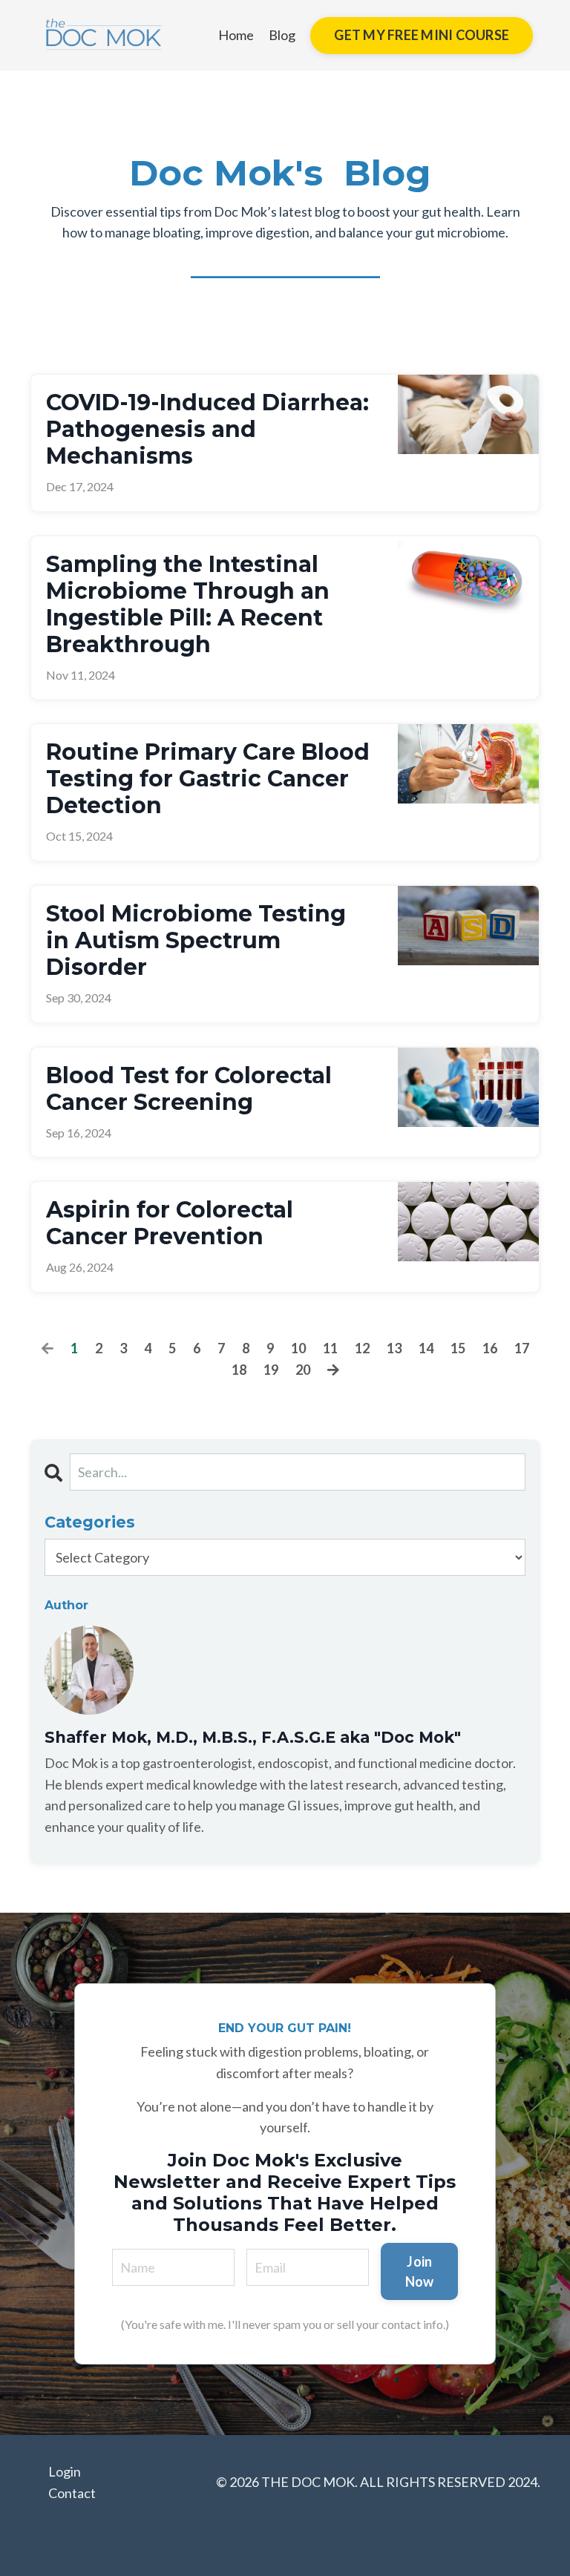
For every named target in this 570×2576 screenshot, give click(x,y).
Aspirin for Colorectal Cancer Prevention (170, 1223)
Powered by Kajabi (497, 2538)
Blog (282, 35)
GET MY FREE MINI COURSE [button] (422, 35)
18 (239, 1370)
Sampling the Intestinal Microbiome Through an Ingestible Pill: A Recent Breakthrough (188, 605)
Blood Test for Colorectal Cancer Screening (189, 1089)
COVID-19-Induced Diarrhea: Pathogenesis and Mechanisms (207, 430)
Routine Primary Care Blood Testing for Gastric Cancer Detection (208, 779)
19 (271, 1370)
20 (303, 1370)
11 (330, 1348)
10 (298, 1348)
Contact (72, 2493)
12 (362, 1348)
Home (236, 35)
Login (65, 2471)
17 (522, 1348)
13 (394, 1348)
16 (490, 1348)
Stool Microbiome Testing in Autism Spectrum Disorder (196, 941)
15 (458, 1348)
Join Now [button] (420, 2271)
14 (426, 1348)
